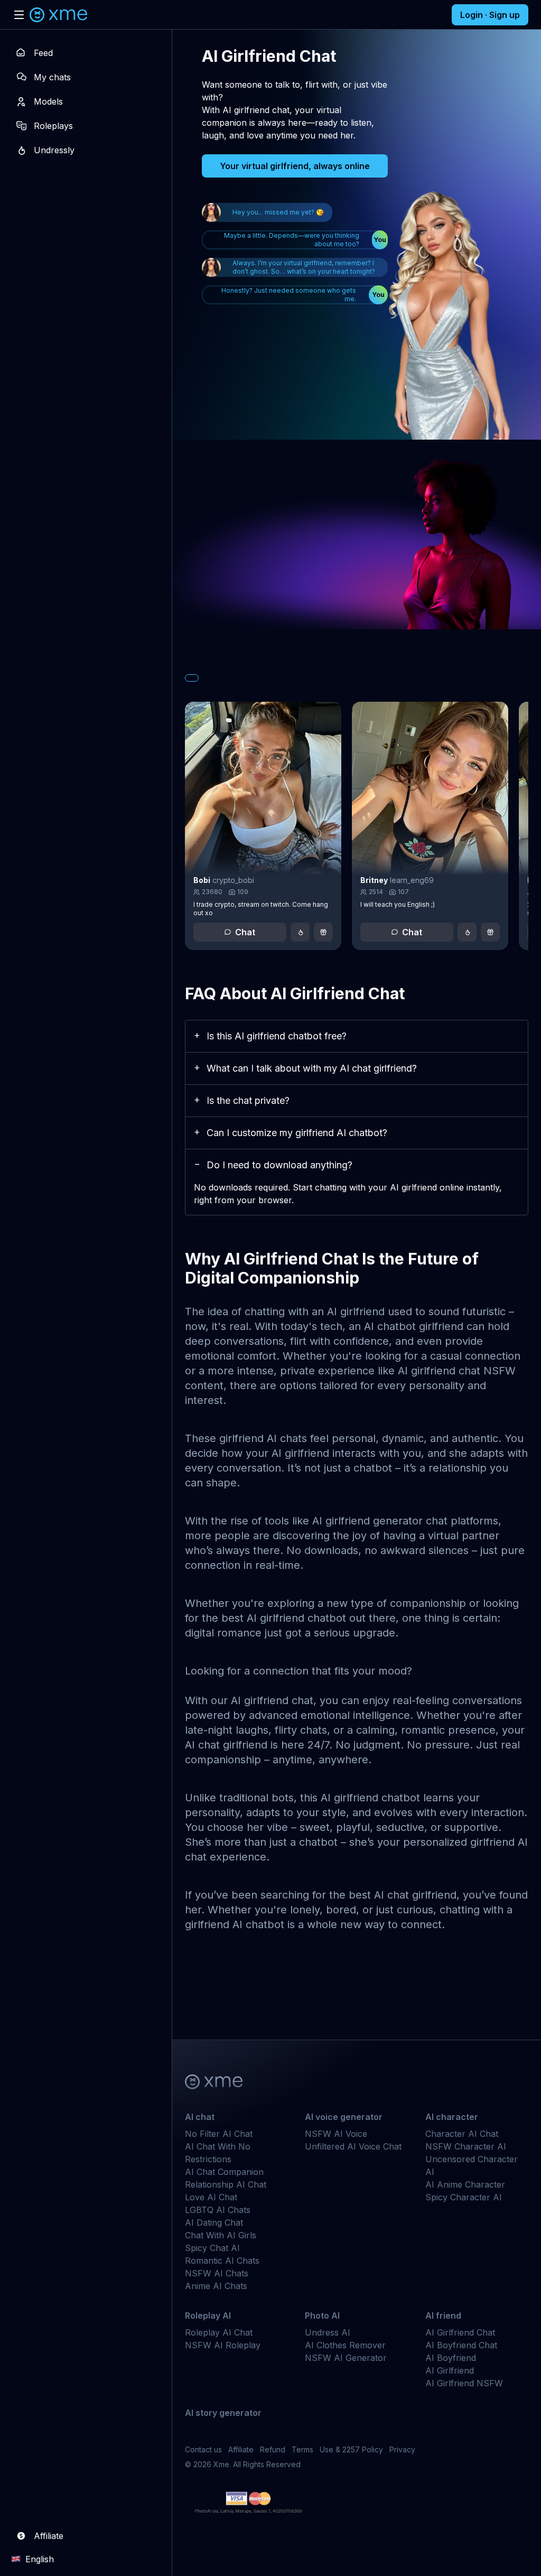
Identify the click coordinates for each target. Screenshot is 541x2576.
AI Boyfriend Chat (461, 2345)
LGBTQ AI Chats (218, 2210)
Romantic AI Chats (222, 2261)
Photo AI (322, 2315)
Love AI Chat (211, 2197)
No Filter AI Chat (219, 2134)
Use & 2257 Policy (351, 2449)
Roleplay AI (208, 2315)
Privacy (402, 2449)
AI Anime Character (465, 2184)
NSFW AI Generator (346, 2358)
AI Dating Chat (214, 2222)
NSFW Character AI (466, 2146)
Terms (302, 2449)
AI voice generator (344, 2117)
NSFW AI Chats (217, 2273)
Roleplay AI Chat (219, 2332)
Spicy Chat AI (212, 2248)
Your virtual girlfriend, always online (295, 166)
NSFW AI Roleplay (223, 2345)
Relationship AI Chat (226, 2184)
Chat (245, 932)
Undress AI (328, 2332)
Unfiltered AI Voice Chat (353, 2146)
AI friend (443, 2315)
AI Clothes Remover (345, 2345)
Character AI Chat (462, 2134)
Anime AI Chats (216, 2286)
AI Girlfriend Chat (460, 2332)
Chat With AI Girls (221, 2235)
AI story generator (223, 2413)
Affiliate (241, 2449)
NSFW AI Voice (336, 2134)
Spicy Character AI (464, 2197)
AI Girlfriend (450, 2370)
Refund (273, 2449)
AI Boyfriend (451, 2358)
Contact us (203, 2449)
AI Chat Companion (224, 2172)
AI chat (200, 2117)
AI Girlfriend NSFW (464, 2383)
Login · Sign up (490, 15)
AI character (452, 2117)
